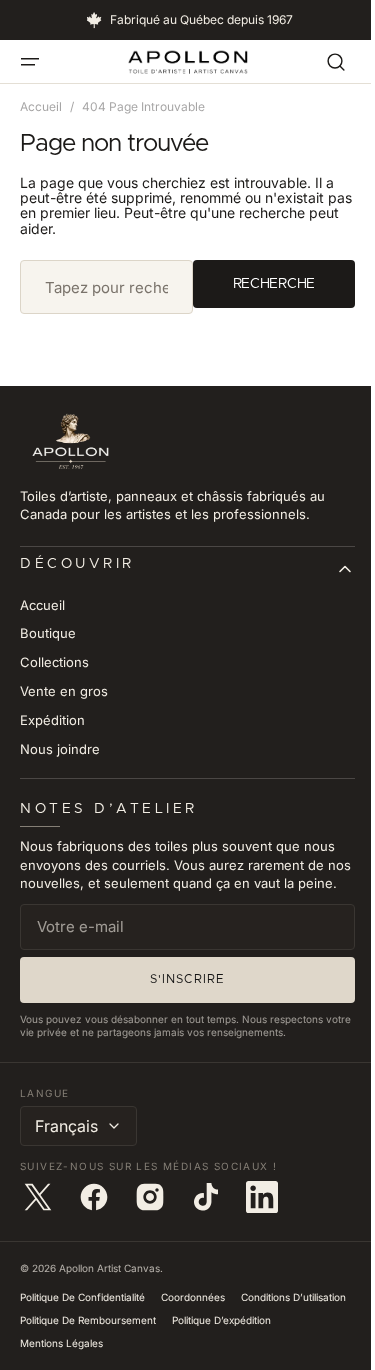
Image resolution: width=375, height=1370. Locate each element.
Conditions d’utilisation (72, 1338)
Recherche (259, 283)
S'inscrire (180, 997)
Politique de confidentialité (82, 1315)
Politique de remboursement (209, 1338)
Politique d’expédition (69, 1361)
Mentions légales (176, 1361)
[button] (30, 62)
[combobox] (99, 287)
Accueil (41, 106)
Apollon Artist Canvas (109, 1286)
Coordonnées (193, 1315)
